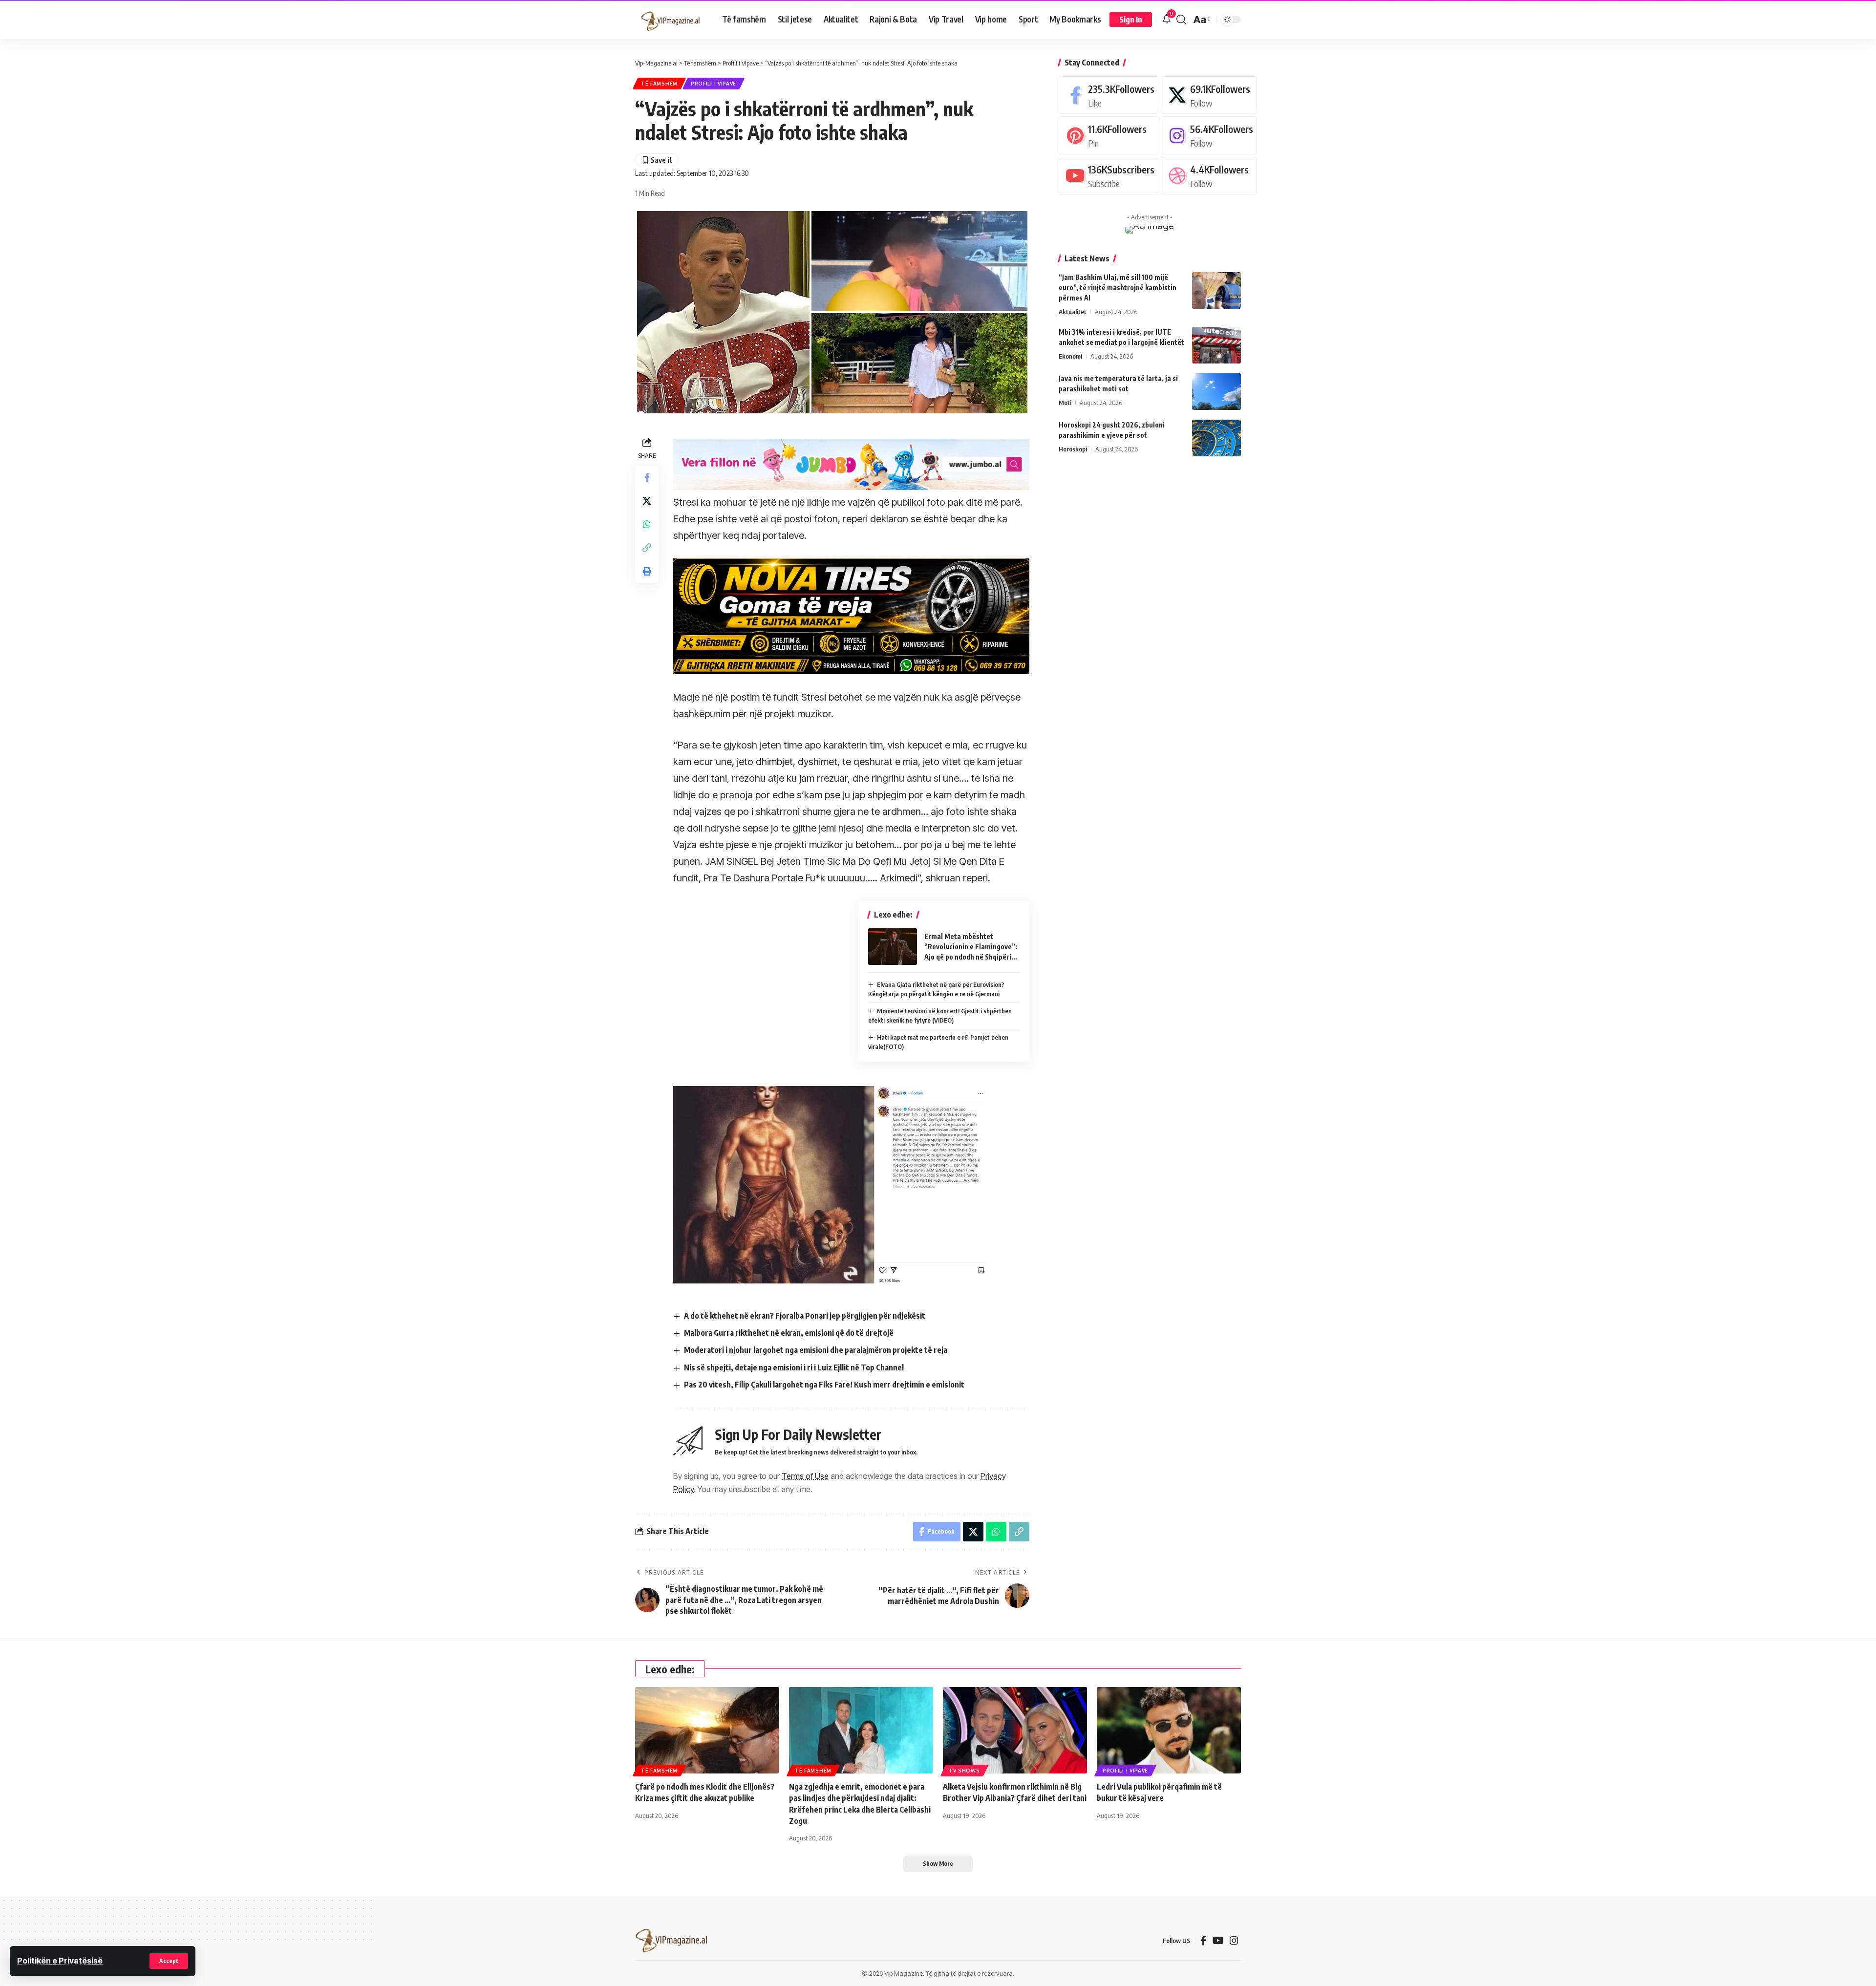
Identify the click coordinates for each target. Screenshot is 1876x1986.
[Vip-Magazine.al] (671, 20)
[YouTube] (1218, 1941)
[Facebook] (1109, 95)
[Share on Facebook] (647, 477)
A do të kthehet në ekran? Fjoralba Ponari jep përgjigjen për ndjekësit (805, 1316)
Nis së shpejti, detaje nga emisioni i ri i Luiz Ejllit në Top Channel (794, 1367)
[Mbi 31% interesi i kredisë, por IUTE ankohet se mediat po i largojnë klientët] (1216, 345)
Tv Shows (964, 1771)
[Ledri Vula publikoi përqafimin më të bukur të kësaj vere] (1169, 1730)
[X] (1209, 95)
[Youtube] (1109, 176)
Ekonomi (1070, 356)
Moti (1065, 403)
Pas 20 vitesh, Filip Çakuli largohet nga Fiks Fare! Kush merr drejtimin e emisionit (824, 1385)
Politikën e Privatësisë (60, 1961)
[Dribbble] (1209, 176)
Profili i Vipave (714, 84)
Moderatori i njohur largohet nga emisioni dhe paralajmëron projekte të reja (816, 1350)
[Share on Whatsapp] (647, 524)
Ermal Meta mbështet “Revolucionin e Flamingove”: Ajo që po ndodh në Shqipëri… (971, 947)
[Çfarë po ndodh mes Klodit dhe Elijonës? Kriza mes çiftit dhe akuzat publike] (707, 1730)
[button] (169, 1961)
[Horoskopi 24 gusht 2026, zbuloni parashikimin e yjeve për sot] (1216, 438)
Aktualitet (1073, 312)
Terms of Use (805, 1476)
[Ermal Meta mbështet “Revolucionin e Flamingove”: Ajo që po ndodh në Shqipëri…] (893, 947)
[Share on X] (647, 501)
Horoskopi (1073, 449)
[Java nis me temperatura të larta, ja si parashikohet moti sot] (1216, 392)
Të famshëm (659, 84)
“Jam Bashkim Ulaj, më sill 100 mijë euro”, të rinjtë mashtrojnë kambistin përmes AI (1118, 288)
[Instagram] (1209, 135)
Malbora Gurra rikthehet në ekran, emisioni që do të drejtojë (789, 1333)
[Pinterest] (1109, 135)
